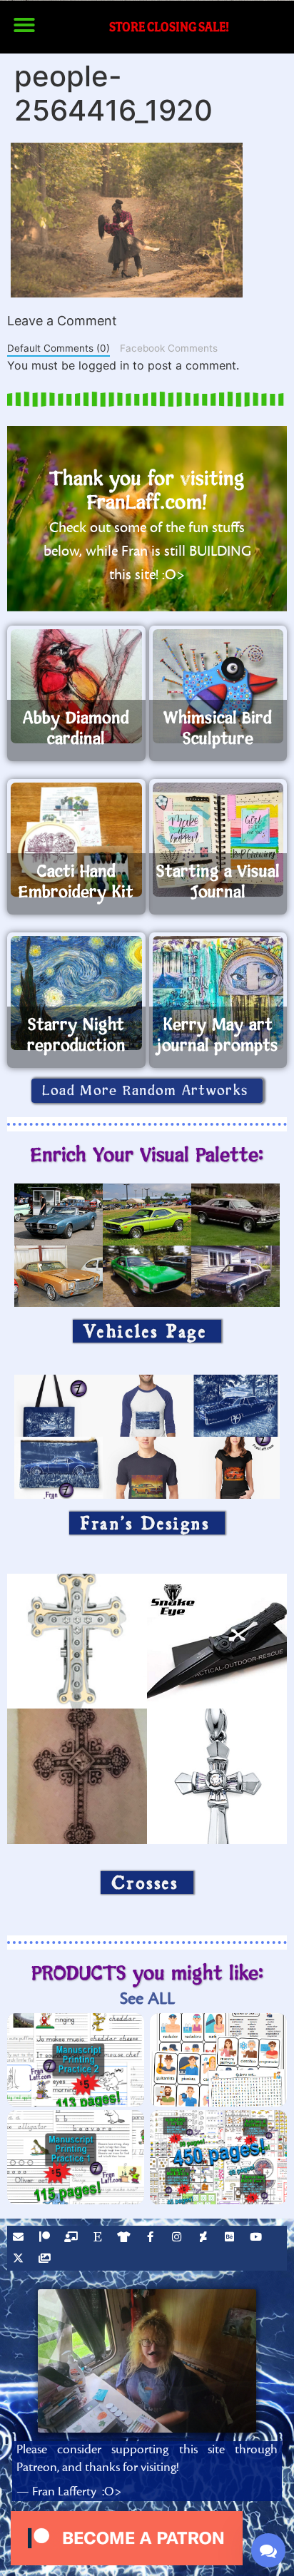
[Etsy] (99, 2239)
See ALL (147, 1999)
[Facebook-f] (152, 2239)
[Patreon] (46, 2239)
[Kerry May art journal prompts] (218, 993)
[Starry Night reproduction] (76, 993)
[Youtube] (258, 2239)
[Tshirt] (126, 2239)
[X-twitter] (20, 2260)
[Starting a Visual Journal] (218, 840)
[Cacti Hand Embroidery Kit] (76, 840)
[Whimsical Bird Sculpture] (218, 686)
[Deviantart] (205, 2239)
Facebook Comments (169, 348)
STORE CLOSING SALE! (169, 27)
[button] (24, 25)
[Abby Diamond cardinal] (76, 686)
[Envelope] (20, 2239)
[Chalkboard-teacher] (73, 2239)
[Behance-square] (231, 2239)
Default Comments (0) (59, 348)
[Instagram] (178, 2239)
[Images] (46, 2260)
